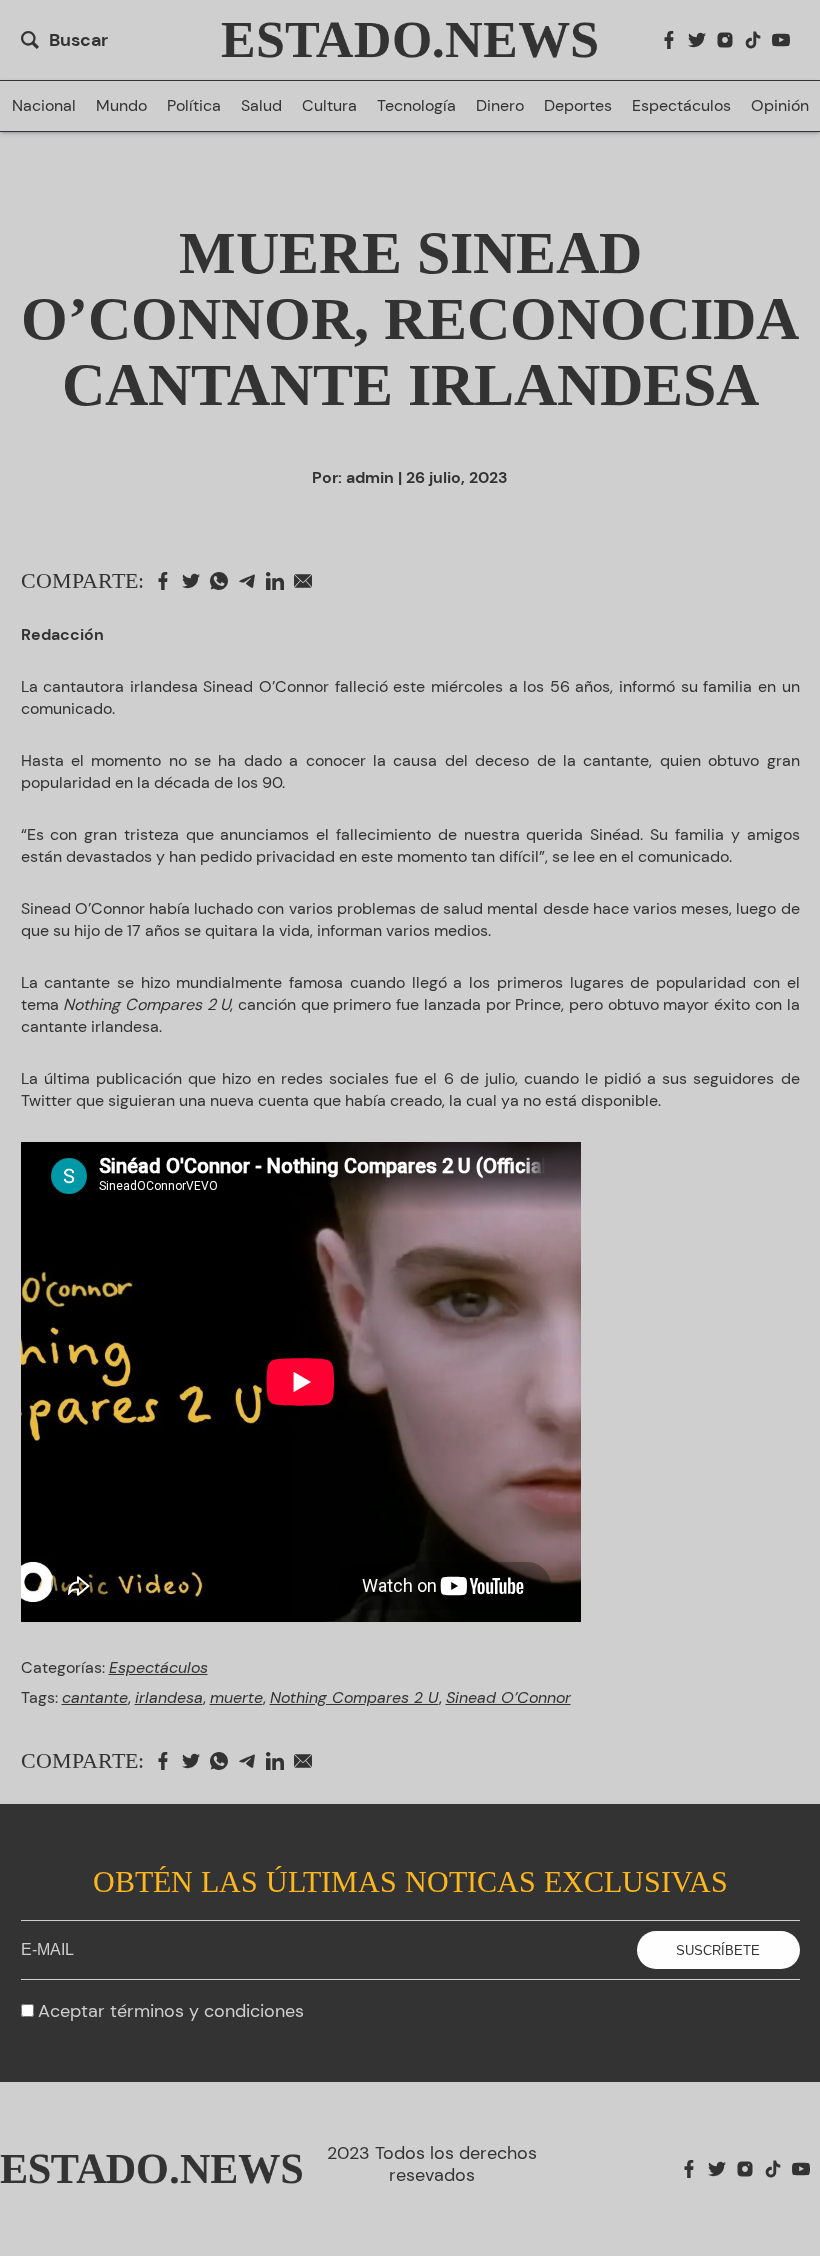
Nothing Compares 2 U (354, 1697)
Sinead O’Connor (508, 1697)
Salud (261, 106)
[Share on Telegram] (252, 581)
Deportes (578, 106)
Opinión (780, 106)
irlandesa (169, 1697)
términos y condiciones (207, 2011)
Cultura (329, 106)
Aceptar (171, 2011)
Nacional (44, 106)
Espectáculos (681, 106)
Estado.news (410, 40)
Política (194, 106)
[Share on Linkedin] (280, 581)
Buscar (78, 40)
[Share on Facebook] (168, 581)
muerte (236, 1697)
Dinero (500, 106)
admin (370, 477)
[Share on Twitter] (196, 581)
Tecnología (416, 106)
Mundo (121, 106)
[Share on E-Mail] (308, 581)
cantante (95, 1697)
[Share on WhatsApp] (224, 581)
